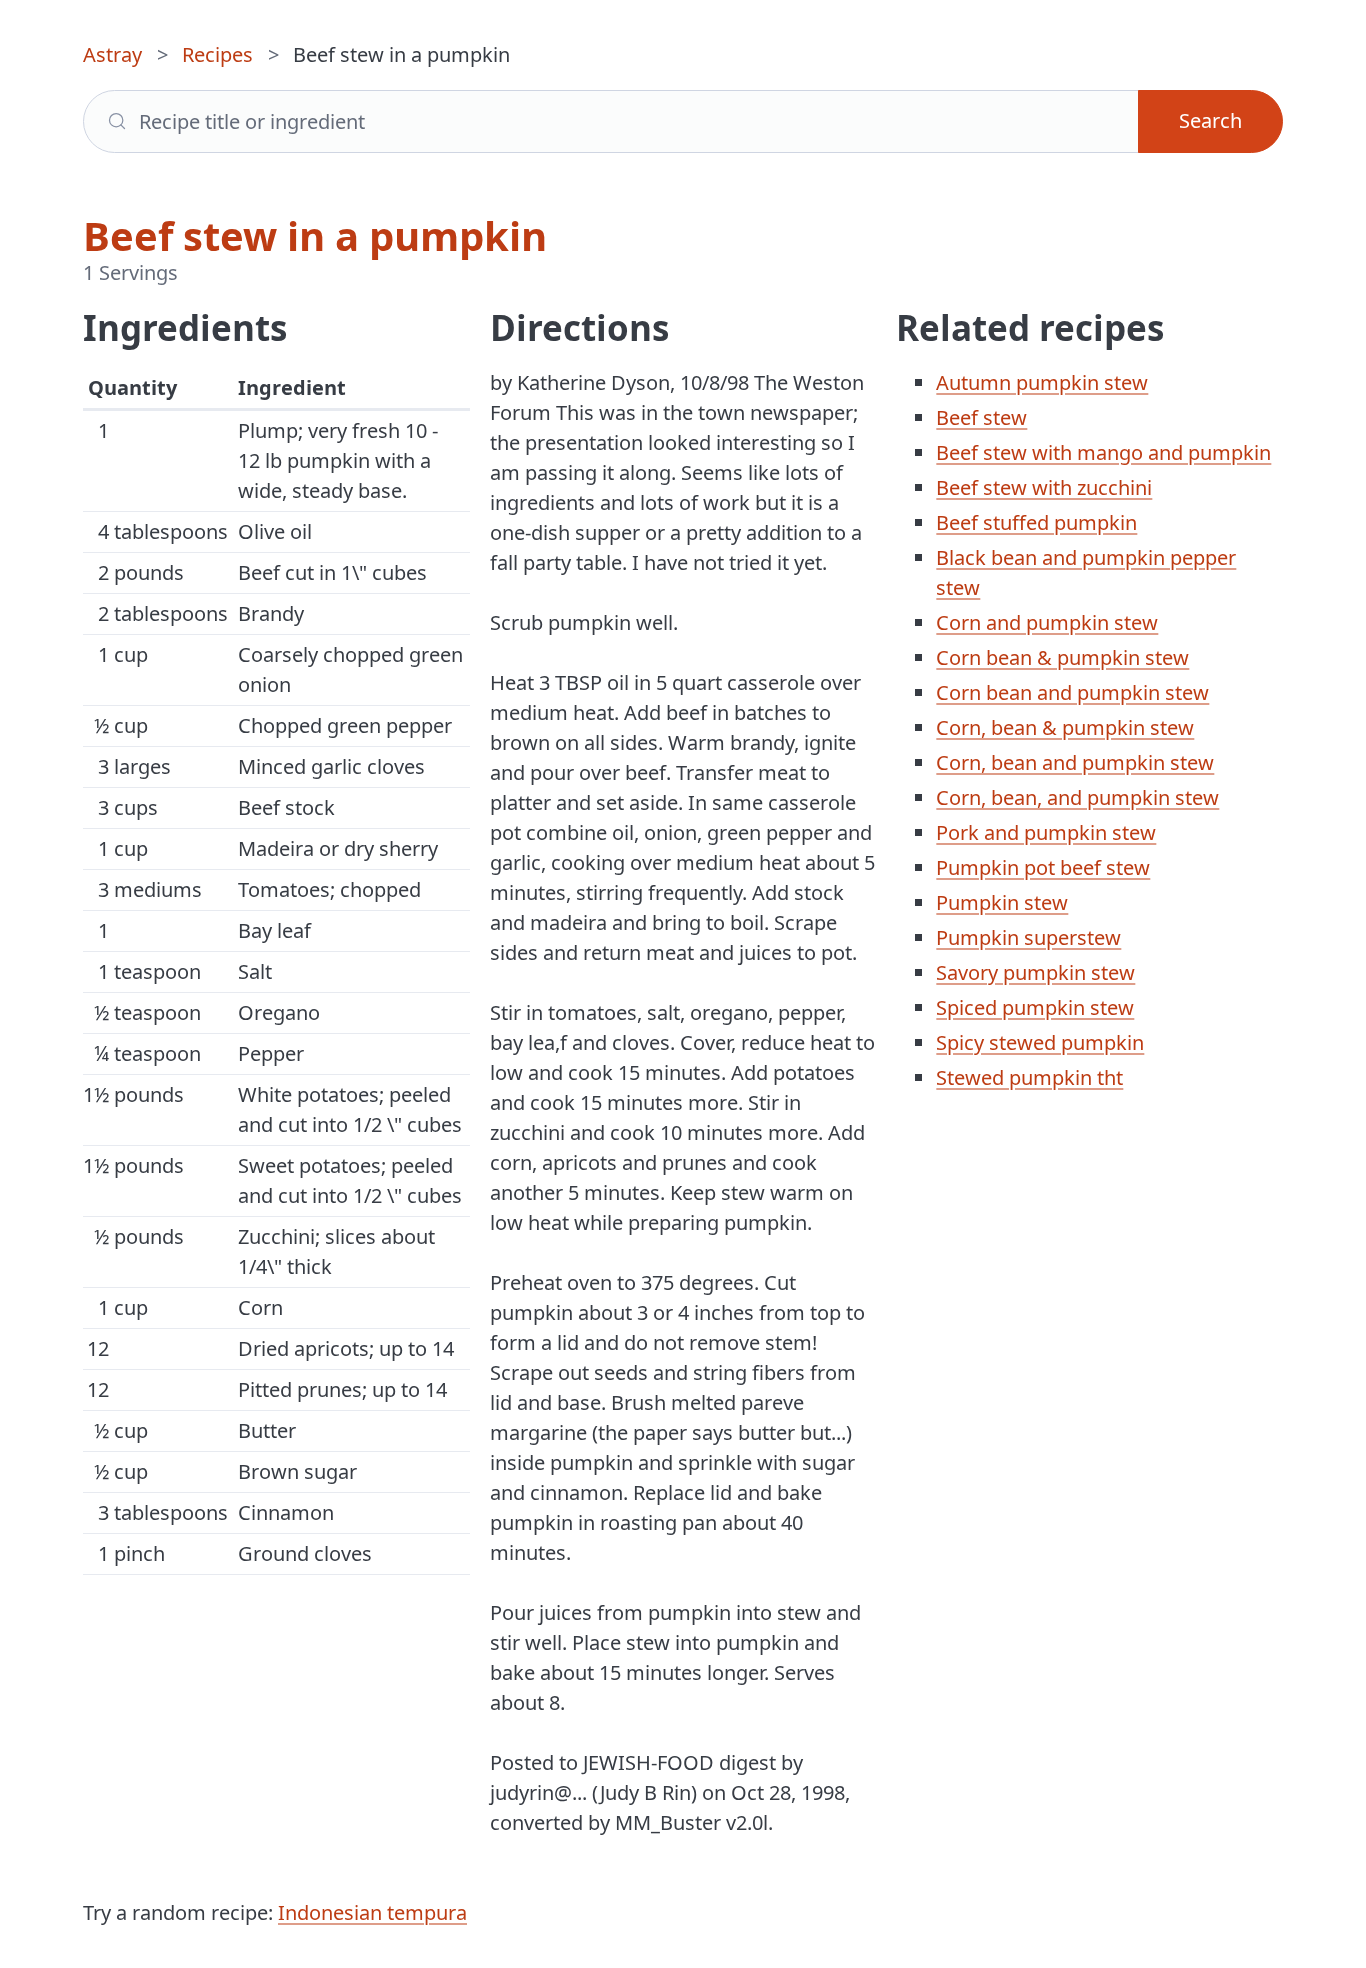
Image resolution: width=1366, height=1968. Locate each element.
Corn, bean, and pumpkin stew (1077, 797)
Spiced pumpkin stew (1035, 1007)
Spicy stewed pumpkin (1040, 1042)
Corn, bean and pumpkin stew (1075, 762)
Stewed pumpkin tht (1029, 1077)
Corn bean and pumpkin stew (1072, 692)
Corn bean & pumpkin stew (1062, 657)
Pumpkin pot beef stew (1043, 867)
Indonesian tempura (372, 1912)
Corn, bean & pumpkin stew (1065, 727)
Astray (112, 54)
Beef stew (981, 417)
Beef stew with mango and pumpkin (1103, 452)
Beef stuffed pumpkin (1036, 522)
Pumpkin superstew (1028, 937)
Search (1210, 120)
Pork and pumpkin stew (1046, 832)
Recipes (217, 54)
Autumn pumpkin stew (1042, 382)
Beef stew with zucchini (1044, 487)
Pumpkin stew (1002, 902)
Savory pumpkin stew (1035, 972)
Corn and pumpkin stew (1047, 622)
